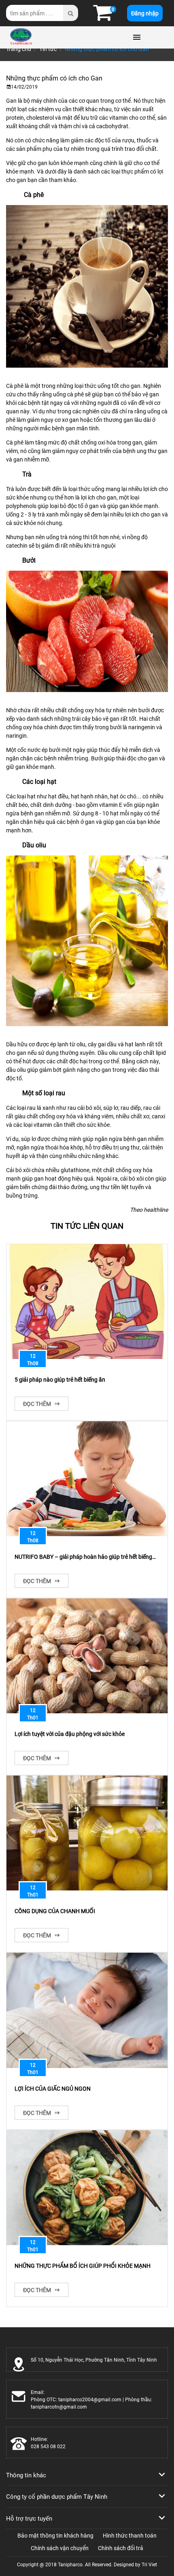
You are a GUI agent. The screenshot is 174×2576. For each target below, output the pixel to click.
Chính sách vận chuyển (60, 2548)
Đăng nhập (145, 13)
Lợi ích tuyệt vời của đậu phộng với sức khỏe (70, 1734)
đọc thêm (38, 1404)
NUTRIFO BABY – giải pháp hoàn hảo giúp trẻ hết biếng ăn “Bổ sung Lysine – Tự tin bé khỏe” (83, 1557)
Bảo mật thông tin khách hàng (55, 2535)
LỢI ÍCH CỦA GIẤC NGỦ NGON (53, 2088)
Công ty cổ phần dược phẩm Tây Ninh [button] (57, 2496)
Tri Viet (149, 2564)
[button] (102, 17)
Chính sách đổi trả (121, 2548)
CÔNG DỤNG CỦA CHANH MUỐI (55, 1911)
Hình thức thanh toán (130, 2535)
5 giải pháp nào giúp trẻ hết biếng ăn (60, 1379)
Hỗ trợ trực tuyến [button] (29, 2518)
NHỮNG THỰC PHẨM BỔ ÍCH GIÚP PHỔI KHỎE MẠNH (83, 2266)
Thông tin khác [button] (26, 2475)
